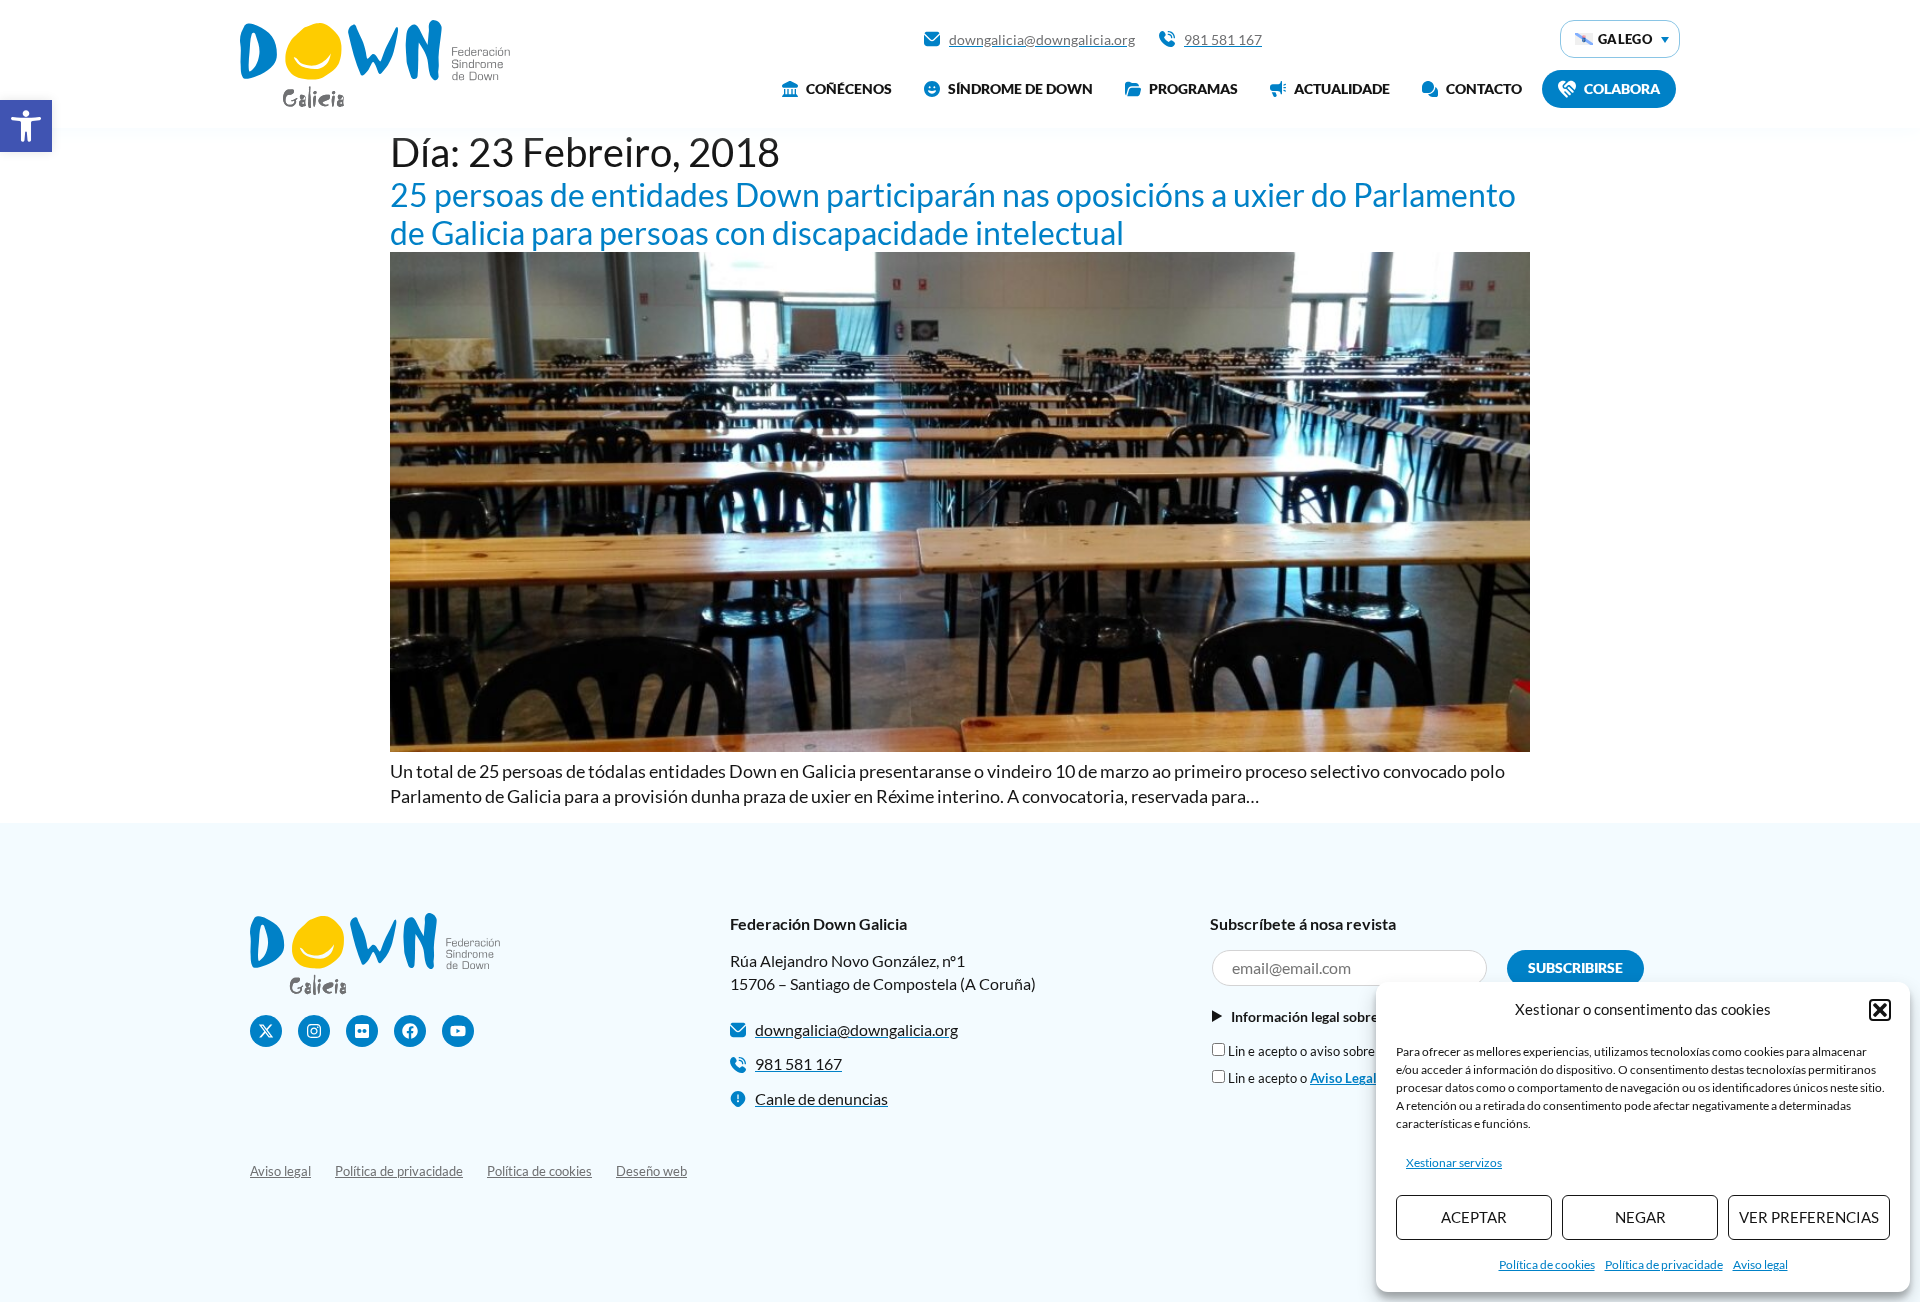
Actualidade (1342, 88)
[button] (26, 126)
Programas (1193, 88)
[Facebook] (410, 1031)
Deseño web (651, 1171)
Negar (1640, 1217)
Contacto (1484, 88)
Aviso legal (1760, 1264)
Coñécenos (849, 88)
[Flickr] (362, 1031)
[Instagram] (314, 1031)
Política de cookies (1547, 1264)
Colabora (1622, 88)
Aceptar (1474, 1217)
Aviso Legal (1343, 1078)
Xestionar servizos (1454, 1162)
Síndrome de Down (1020, 88)
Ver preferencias (1809, 1217)
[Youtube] (458, 1031)
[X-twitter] (266, 1031)
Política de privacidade (1664, 1264)
